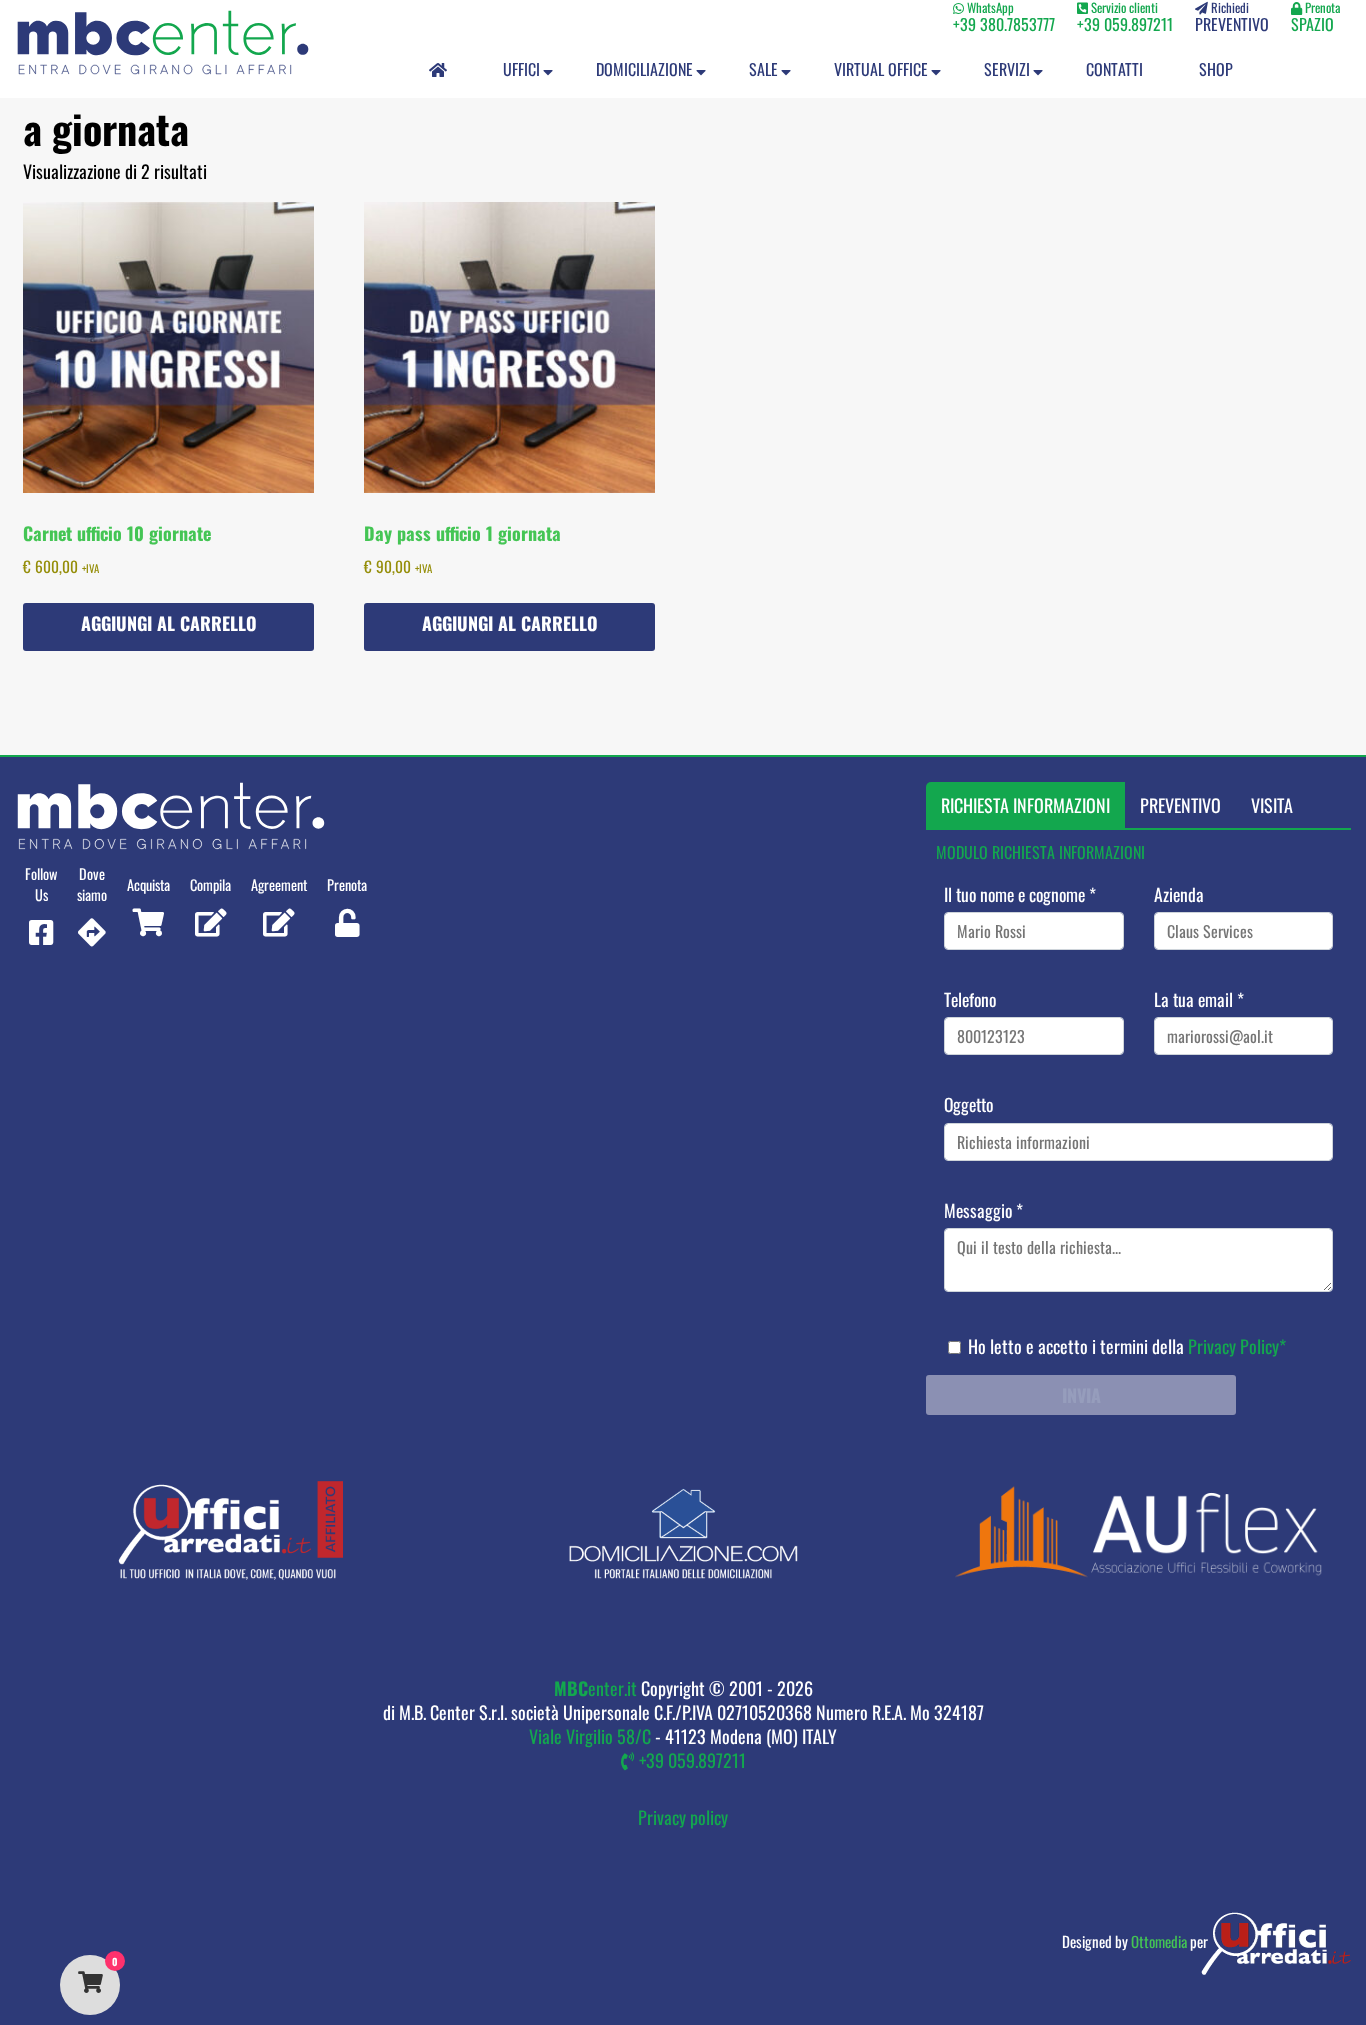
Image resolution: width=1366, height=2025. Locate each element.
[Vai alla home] (163, 44)
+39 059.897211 (690, 1760)
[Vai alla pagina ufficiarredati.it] (228, 1573)
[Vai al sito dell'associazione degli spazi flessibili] (1138, 1573)
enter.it (595, 1688)
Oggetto (968, 1104)
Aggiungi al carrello (169, 623)
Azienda (1178, 894)
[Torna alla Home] (438, 67)
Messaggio (983, 1209)
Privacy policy (683, 1817)
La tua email (1198, 999)
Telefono (970, 999)
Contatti (1114, 69)
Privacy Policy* (1237, 1345)
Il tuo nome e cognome (1020, 894)
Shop (1216, 69)
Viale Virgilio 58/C (590, 1736)
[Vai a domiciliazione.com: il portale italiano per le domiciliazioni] (683, 1573)
